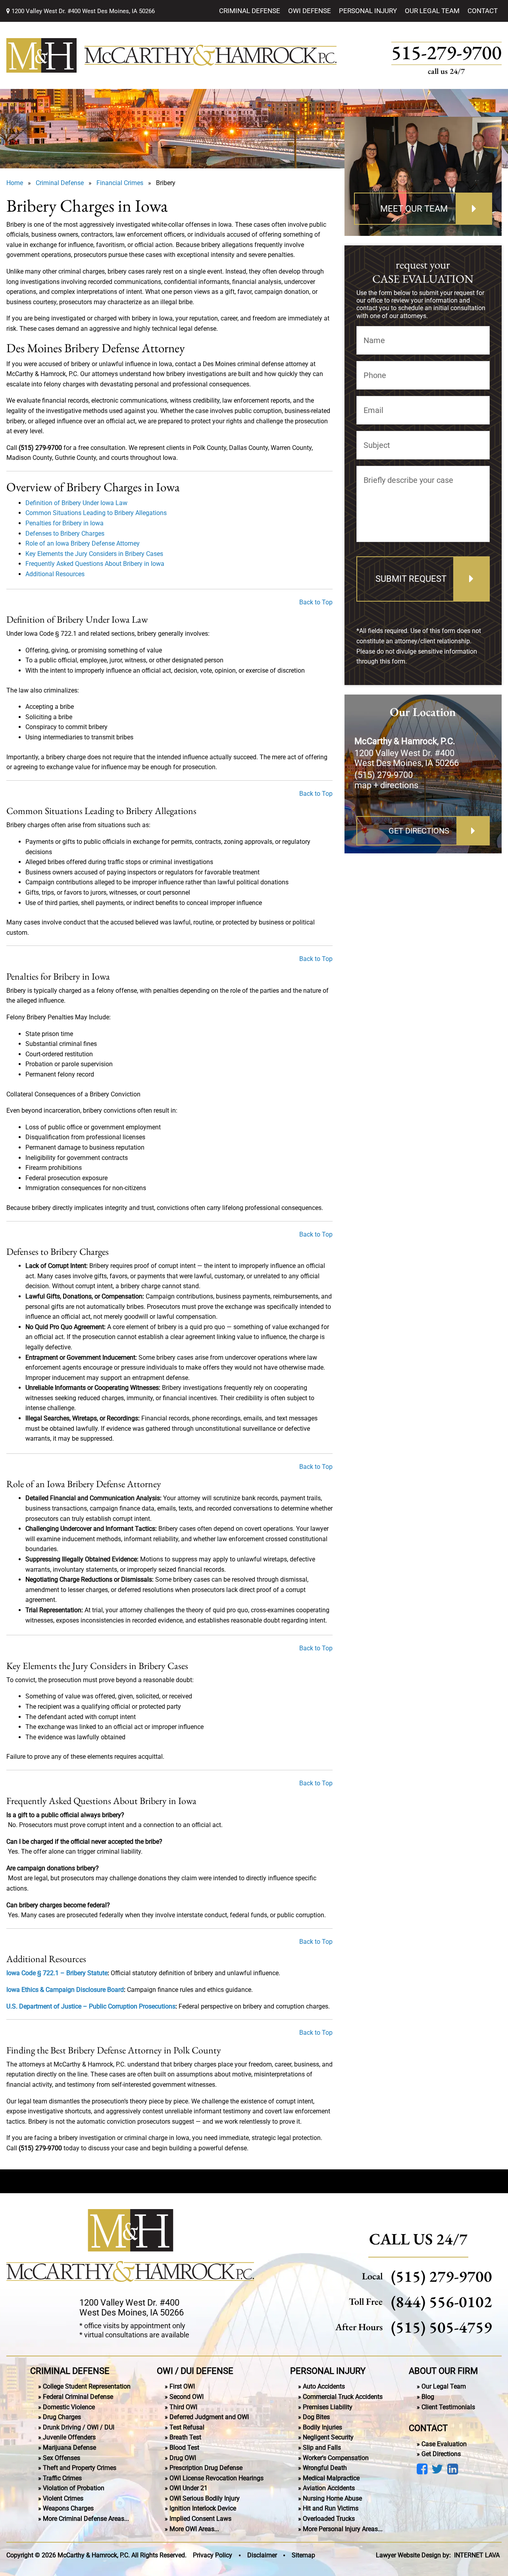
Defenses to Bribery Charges (65, 534)
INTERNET (477, 2555)
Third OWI (183, 2407)
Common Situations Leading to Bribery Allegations (96, 513)
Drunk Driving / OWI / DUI (79, 2427)
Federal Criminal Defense (78, 2397)
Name (374, 340)
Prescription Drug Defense (206, 2468)
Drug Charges (62, 2417)
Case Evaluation (444, 2444)
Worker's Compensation (336, 2457)
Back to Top (316, 602)
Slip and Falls (322, 2447)
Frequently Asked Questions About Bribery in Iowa (95, 564)
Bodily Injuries (322, 2427)
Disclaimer (262, 2555)
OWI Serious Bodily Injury (205, 2498)
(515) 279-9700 (384, 775)
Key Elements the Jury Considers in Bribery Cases (94, 554)
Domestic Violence (69, 2407)
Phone (375, 375)
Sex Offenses (62, 2457)
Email (373, 410)
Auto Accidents (324, 2386)
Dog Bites (316, 2417)
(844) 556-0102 (442, 2301)
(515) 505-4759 (442, 2327)
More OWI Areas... (194, 2529)
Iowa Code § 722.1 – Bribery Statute (57, 1973)
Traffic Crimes (62, 2478)
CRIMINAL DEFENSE (70, 2370)
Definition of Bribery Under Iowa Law (76, 503)
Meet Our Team (414, 209)
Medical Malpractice (331, 2478)
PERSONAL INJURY (328, 2370)
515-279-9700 (446, 53)
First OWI (182, 2386)
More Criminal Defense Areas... (86, 2519)
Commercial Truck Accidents (343, 2397)
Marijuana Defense (69, 2447)
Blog (428, 2397)
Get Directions (419, 831)
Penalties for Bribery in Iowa (64, 523)
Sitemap (303, 2555)
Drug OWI (183, 2457)
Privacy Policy (213, 2555)
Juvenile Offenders (69, 2437)
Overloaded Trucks (329, 2519)
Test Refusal (187, 2427)
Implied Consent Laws (200, 2519)
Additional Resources (55, 574)
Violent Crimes (63, 2498)
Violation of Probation (74, 2488)
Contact (483, 11)
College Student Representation (87, 2386)
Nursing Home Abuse (332, 2498)
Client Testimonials (448, 2407)
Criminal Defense (250, 11)
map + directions (386, 785)
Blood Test (184, 2447)
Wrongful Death (325, 2468)
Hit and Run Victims (331, 2508)
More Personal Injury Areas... (343, 2529)
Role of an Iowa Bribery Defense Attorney (83, 543)
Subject (377, 445)
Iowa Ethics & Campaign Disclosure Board (65, 1990)
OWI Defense (310, 11)
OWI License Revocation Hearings (216, 2478)
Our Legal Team (432, 11)
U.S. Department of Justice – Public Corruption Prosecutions (91, 2006)
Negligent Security (328, 2437)
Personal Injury (368, 11)
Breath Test (185, 2437)
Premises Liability (328, 2407)
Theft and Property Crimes (80, 2468)
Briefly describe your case (408, 480)
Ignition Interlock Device (203, 2508)
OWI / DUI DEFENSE (195, 2370)
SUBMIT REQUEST (411, 579)
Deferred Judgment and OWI (209, 2417)
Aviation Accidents (329, 2488)
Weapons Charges (68, 2508)
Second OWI (187, 2397)
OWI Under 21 (189, 2488)
